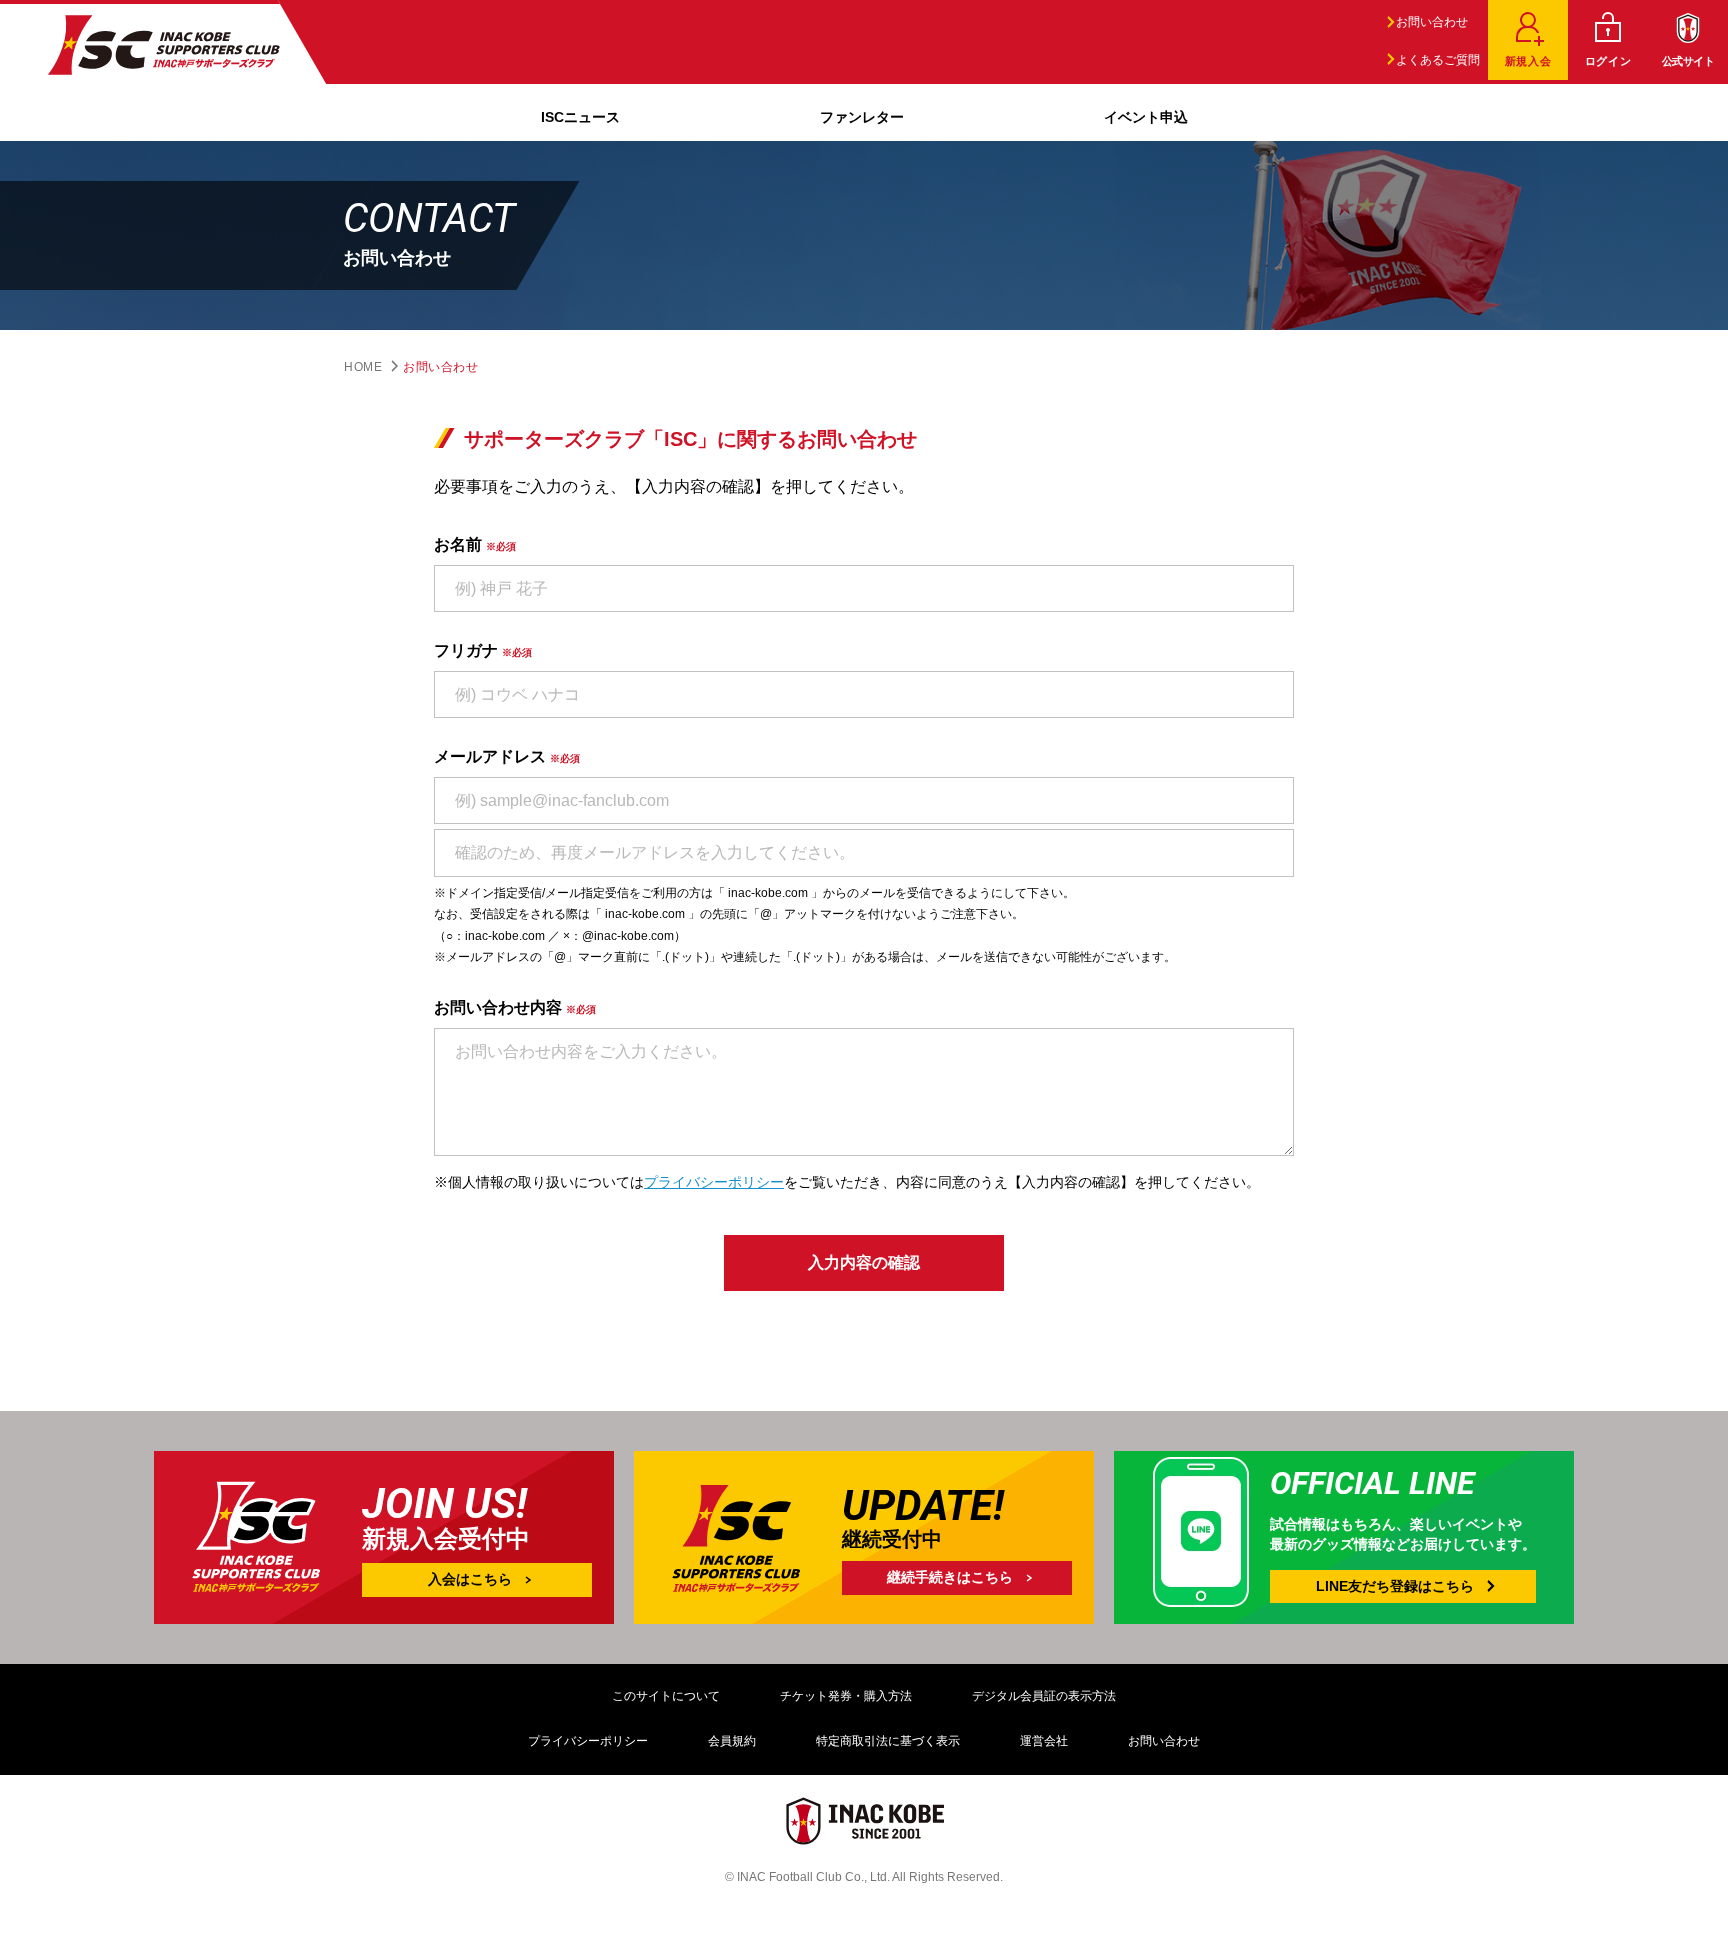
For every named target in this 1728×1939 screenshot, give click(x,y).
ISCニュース (580, 117)
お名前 (475, 544)
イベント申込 (1146, 117)
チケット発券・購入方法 (846, 1696)
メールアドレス (507, 756)
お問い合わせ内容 (515, 1007)
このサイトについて (666, 1696)
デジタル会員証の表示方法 (1044, 1696)
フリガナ (483, 650)
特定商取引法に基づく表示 (888, 1741)
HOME (363, 367)
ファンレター (862, 117)
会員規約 (732, 1741)
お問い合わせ (1430, 22)
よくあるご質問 (1436, 60)
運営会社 (1044, 1741)
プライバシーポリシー (714, 1182)
